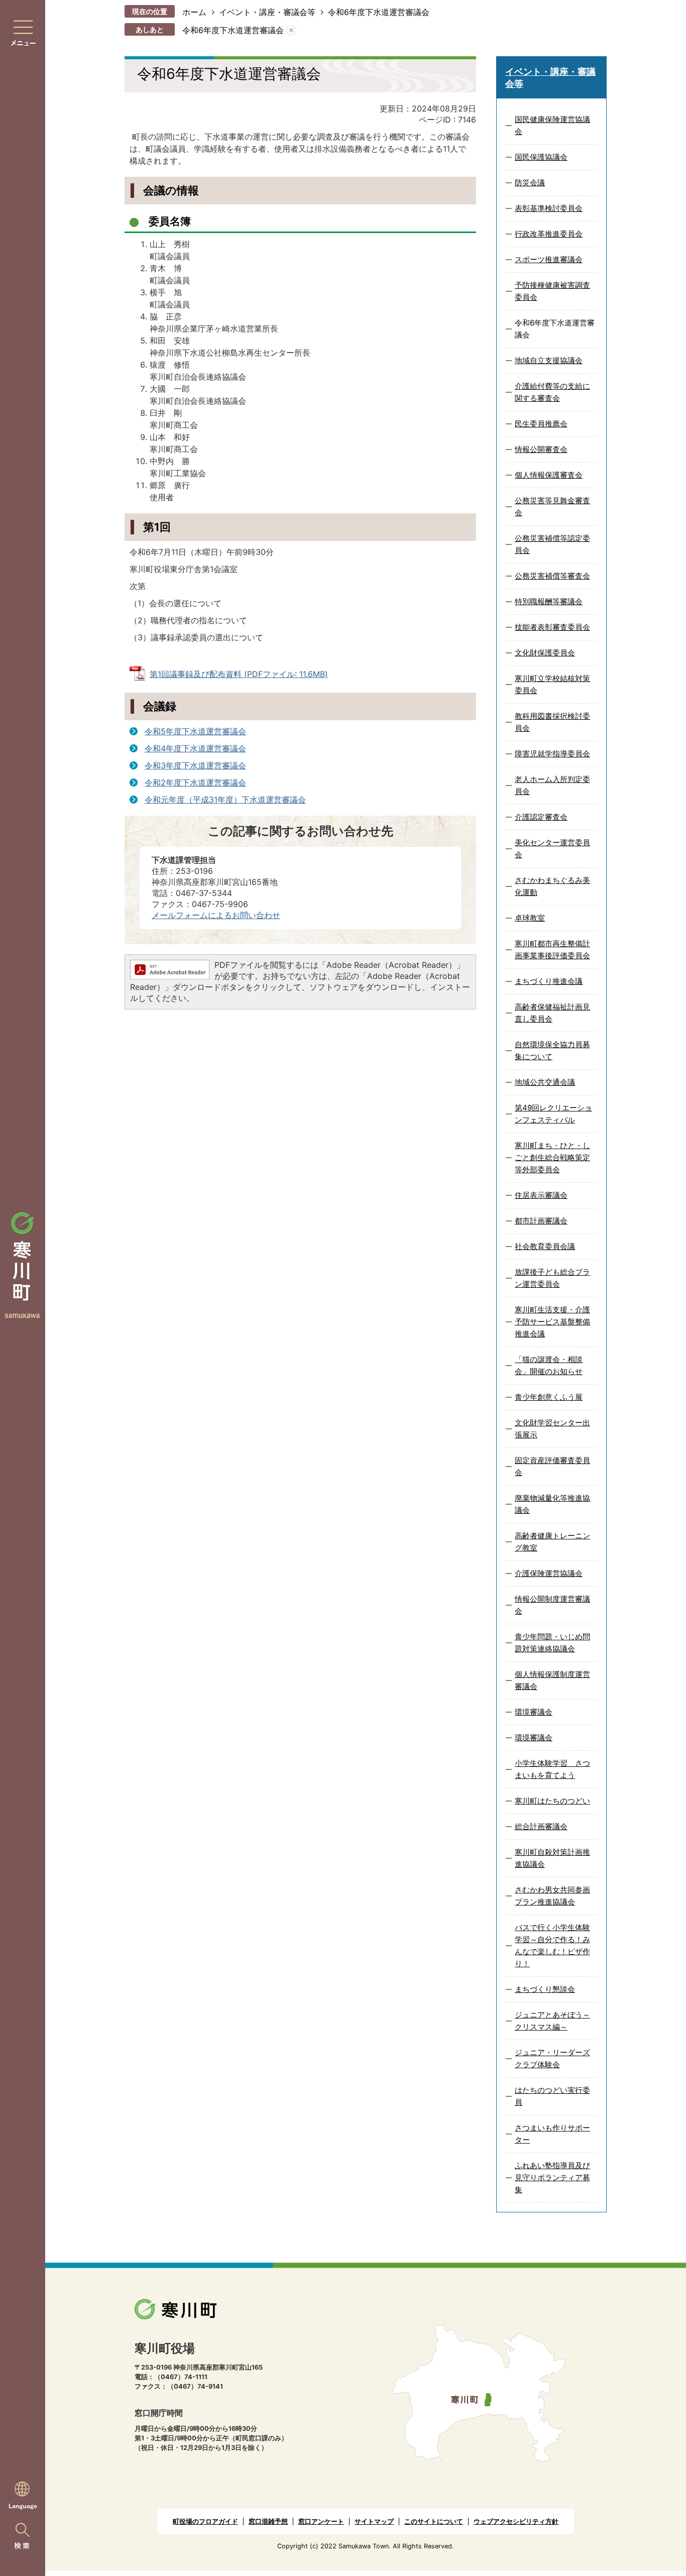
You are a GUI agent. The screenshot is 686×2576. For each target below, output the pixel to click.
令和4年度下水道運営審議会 (195, 748)
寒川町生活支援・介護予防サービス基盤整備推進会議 (552, 1322)
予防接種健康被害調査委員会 (552, 291)
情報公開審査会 (541, 449)
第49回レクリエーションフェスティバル (553, 1114)
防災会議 (530, 183)
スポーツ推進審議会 (549, 259)
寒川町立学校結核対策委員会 (552, 684)
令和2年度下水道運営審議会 (195, 782)
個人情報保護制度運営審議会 (552, 1680)
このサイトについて (434, 2522)
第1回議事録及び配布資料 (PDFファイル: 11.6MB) (239, 674)
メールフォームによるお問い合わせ (216, 915)
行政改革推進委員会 (549, 234)
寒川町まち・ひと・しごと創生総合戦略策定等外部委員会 (552, 1157)
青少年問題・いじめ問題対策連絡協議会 (552, 1643)
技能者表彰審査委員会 (552, 627)
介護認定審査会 (541, 817)
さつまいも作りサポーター (552, 2134)
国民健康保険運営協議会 (552, 125)
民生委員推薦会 (541, 424)
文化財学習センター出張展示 (552, 1429)
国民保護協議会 (541, 157)
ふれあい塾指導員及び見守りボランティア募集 (552, 2177)
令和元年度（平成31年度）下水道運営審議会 (225, 800)
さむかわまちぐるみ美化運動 (552, 886)
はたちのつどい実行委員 (552, 2096)
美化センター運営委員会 (552, 849)
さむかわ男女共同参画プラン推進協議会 (552, 1896)
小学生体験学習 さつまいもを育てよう (552, 1769)
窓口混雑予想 (268, 2522)
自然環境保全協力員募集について (552, 1050)
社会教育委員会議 (545, 1246)
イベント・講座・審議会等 (267, 12)
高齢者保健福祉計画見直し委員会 (552, 1013)
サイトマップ (374, 2522)
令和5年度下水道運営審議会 (195, 731)
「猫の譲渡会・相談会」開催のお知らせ (549, 1365)
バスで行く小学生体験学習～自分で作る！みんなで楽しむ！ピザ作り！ (552, 1945)
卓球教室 (530, 918)
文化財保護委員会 (545, 653)
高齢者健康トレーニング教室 (552, 1542)
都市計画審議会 (541, 1221)
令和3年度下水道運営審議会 (195, 765)
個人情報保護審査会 (549, 475)
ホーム (194, 12)
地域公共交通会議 (545, 1082)
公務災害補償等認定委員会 (552, 544)
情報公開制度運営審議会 (552, 1605)
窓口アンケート (321, 2522)
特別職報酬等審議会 (549, 601)
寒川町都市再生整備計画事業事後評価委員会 (552, 949)
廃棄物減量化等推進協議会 (552, 1504)
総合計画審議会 (541, 1826)
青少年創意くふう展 (549, 1397)
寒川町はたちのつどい (552, 1801)
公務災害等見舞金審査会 (552, 507)
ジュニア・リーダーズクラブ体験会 (552, 2058)
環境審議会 (534, 1712)
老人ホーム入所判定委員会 (552, 785)
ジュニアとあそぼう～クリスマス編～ (552, 2021)
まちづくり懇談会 (545, 1989)
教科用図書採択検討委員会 (552, 722)
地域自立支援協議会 (549, 360)
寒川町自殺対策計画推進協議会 (552, 1858)
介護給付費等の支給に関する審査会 (552, 392)
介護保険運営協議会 (549, 1573)
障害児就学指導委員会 (552, 754)
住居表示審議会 (541, 1195)
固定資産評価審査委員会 (552, 1466)
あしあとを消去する (291, 30)
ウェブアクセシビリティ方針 (516, 2522)
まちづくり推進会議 (549, 981)
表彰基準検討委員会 (549, 208)
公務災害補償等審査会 (552, 576)
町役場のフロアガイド (205, 2522)
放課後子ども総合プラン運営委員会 (552, 1278)
